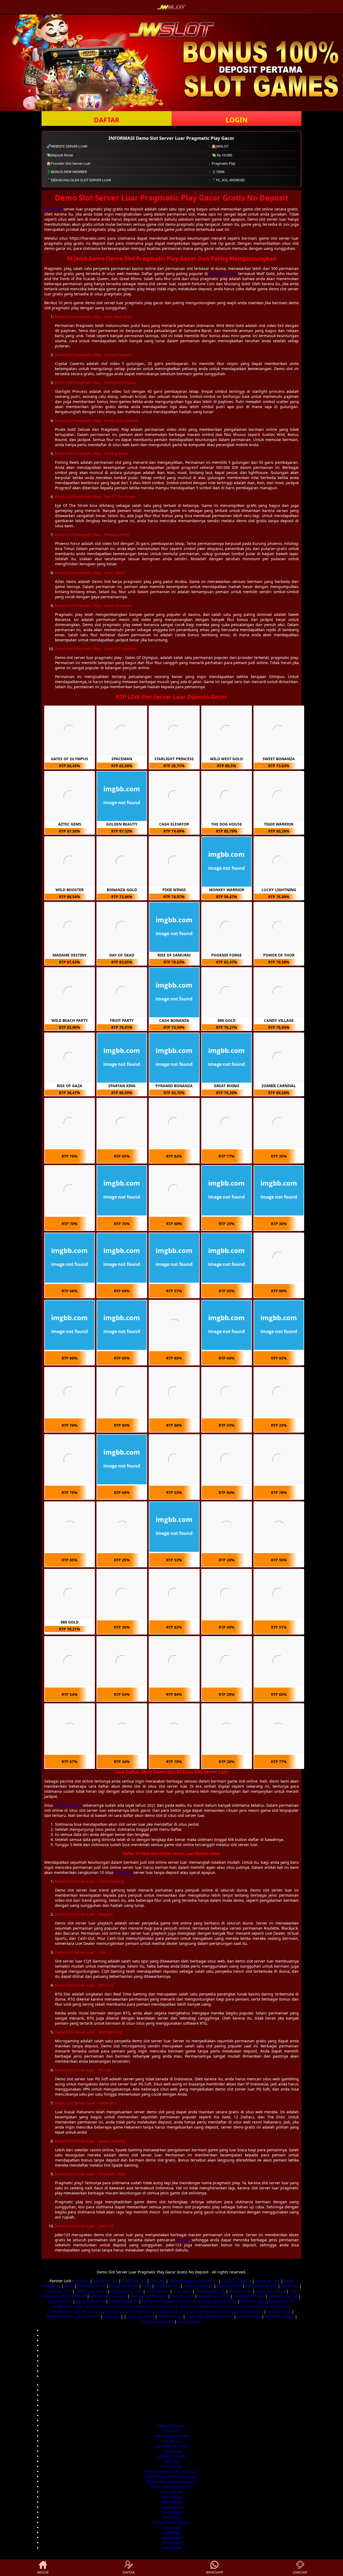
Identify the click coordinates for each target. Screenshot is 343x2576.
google (183, 2240)
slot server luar (68, 1805)
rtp (161, 2311)
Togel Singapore (236, 2281)
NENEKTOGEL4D (172, 2456)
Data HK (82, 2281)
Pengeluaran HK (91, 2286)
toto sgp (205, 2301)
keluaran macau (177, 2306)
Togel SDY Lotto (172, 2426)
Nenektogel (172, 2538)
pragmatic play (223, 274)
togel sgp (195, 2316)
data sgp (112, 2316)
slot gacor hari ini (84, 2316)
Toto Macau (172, 2441)
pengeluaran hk (283, 2296)
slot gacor (124, 1872)
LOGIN (237, 120)
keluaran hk (153, 2301)
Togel (68, 2286)
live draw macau (117, 2306)
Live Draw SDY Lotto (171, 2436)
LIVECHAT (300, 2572)
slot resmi (202, 2306)
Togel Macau (172, 2507)
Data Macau (171, 2492)
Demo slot (53, 209)
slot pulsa (187, 2301)
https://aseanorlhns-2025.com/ (171, 2471)
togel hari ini (60, 2301)
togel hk (219, 2306)
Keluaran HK (158, 2291)
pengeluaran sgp (249, 2296)
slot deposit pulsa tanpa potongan (210, 2311)
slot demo (236, 2306)
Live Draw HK (189, 2321)
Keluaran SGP (268, 2281)
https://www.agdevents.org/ (172, 2482)
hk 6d (149, 2316)
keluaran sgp (225, 2301)
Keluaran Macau (271, 2291)
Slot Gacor (182, 2291)
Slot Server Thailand (108, 2296)
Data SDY (172, 2431)
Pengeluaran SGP (261, 2286)
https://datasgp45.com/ (172, 2487)
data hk (171, 2301)
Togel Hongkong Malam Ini (193, 2281)
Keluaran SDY (105, 2281)
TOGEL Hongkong (158, 2321)
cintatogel (172, 2532)
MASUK (43, 2572)
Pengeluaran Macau (172, 2522)
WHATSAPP (215, 2572)
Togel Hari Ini (134, 2281)
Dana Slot (290, 2286)
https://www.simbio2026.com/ (172, 2477)
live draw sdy (93, 2311)
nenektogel (172, 2527)
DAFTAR (107, 120)
